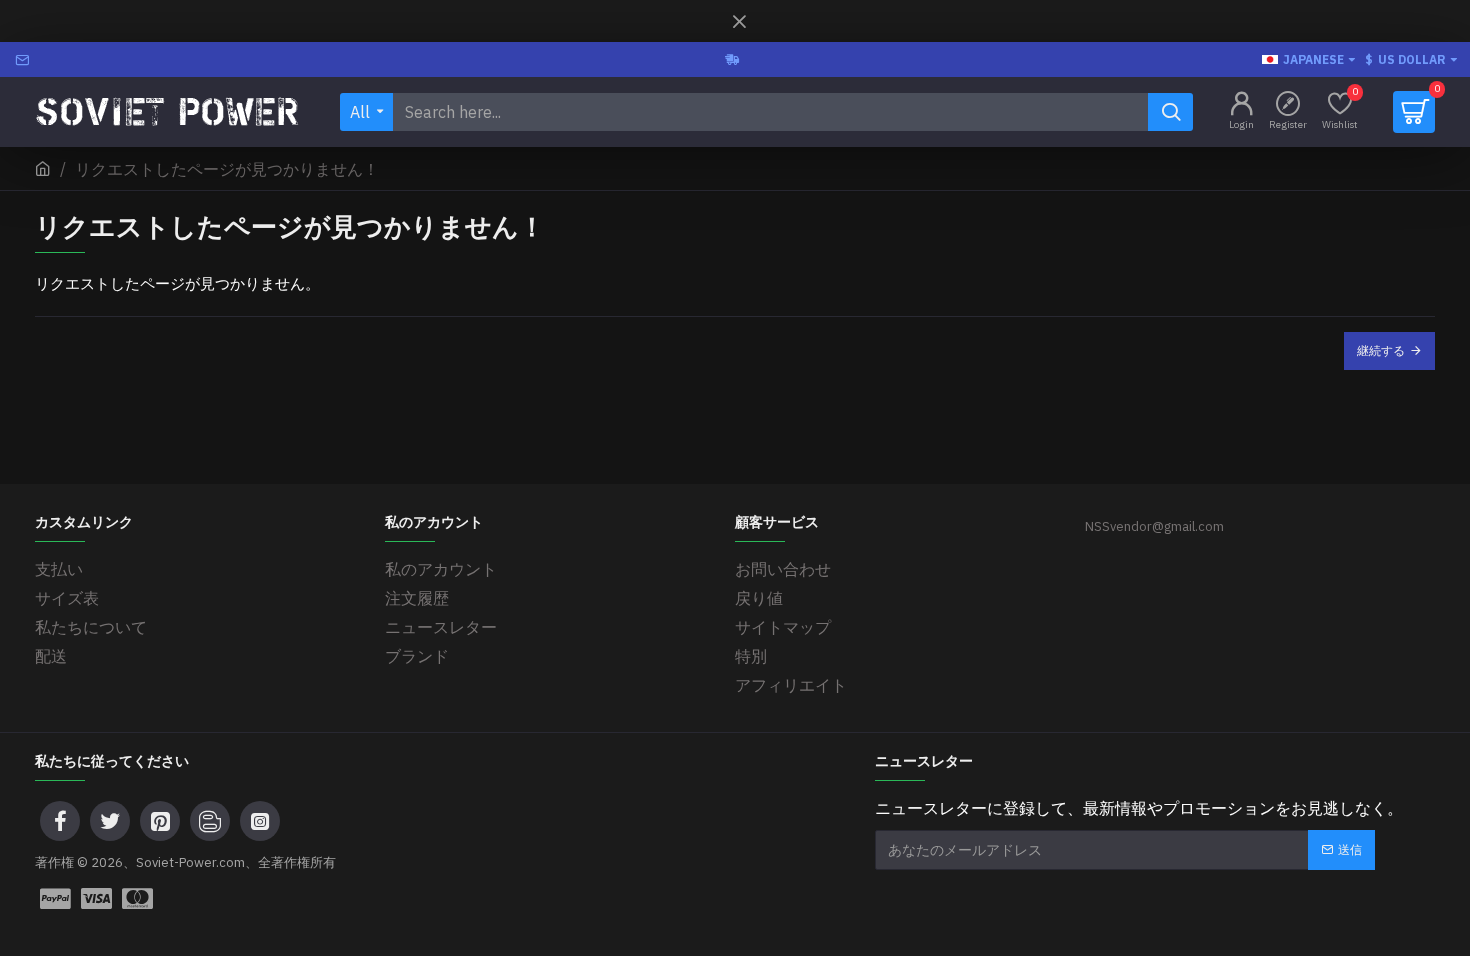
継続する (1381, 350)
